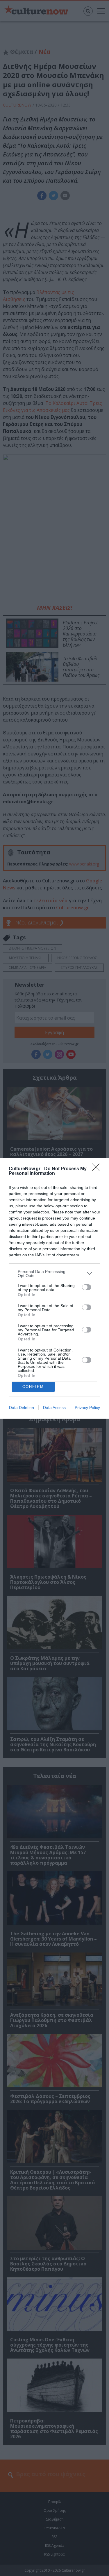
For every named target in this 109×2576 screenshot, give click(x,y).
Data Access (54, 1408)
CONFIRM (33, 1387)
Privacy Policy (87, 1408)
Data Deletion (22, 1408)
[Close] (98, 1169)
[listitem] (54, 1274)
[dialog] (54, 1288)
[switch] (87, 1287)
